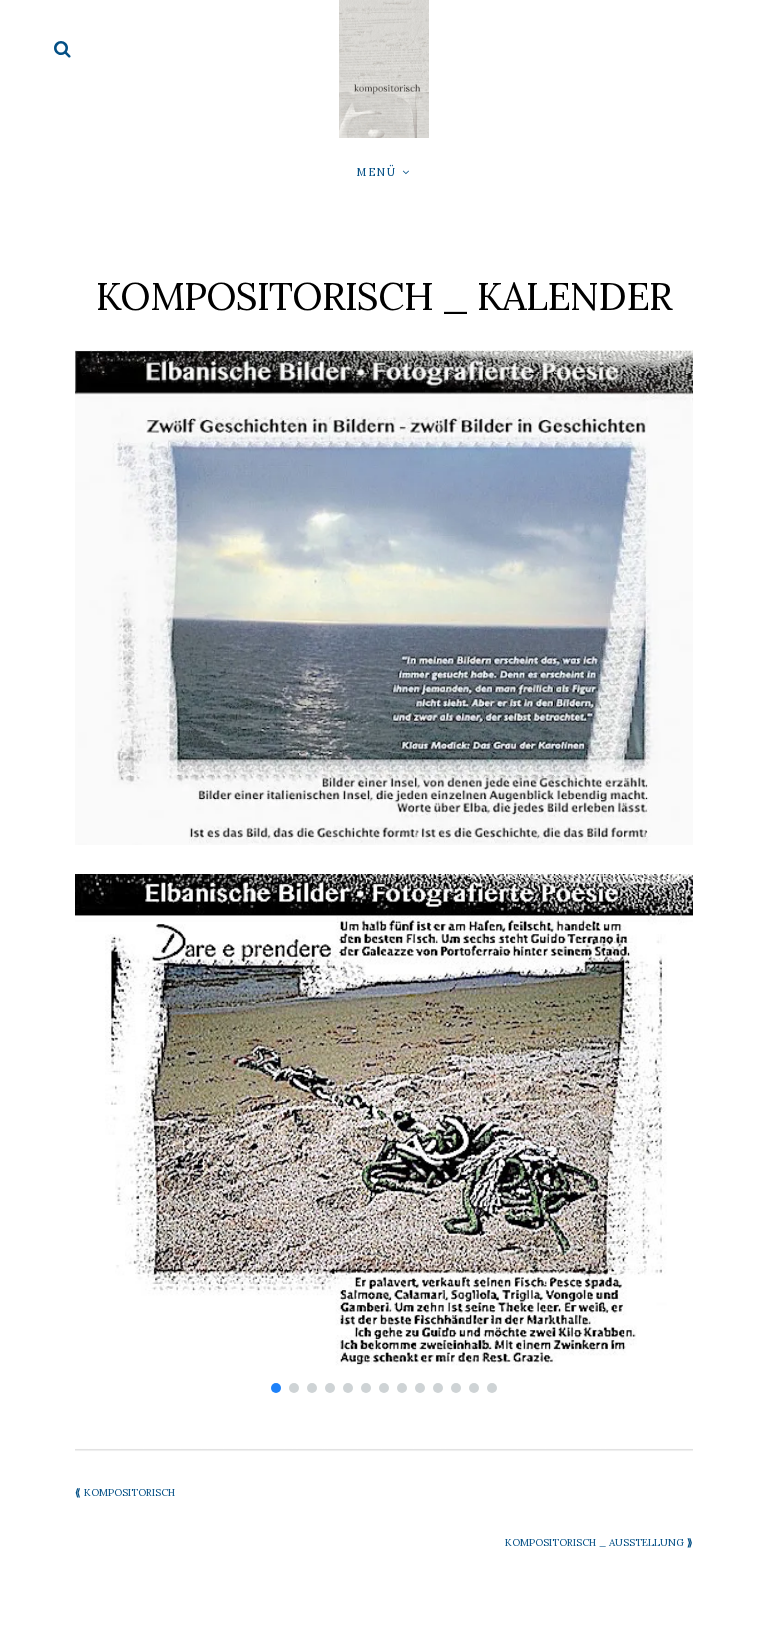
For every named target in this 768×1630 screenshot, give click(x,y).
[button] (276, 1388)
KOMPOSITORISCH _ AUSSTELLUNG (599, 1542)
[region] (384, 1136)
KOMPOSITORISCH (125, 1492)
